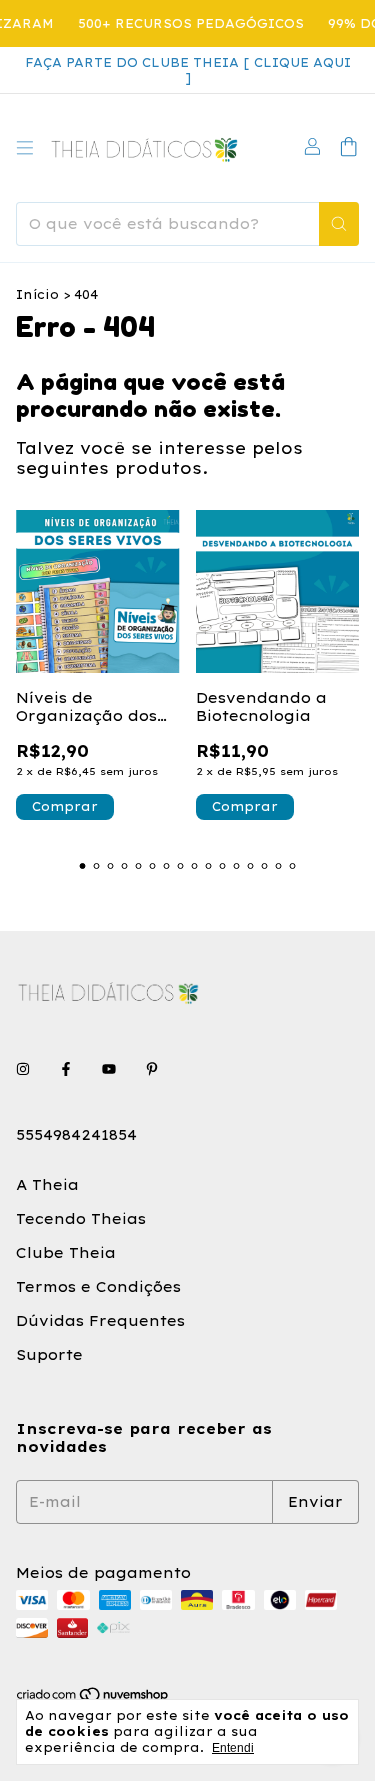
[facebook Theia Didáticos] (66, 1069)
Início (37, 294)
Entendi (233, 1748)
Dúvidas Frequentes (100, 1321)
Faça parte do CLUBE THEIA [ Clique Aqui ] (188, 70)
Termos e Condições (98, 1287)
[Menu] (25, 148)
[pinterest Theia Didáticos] (152, 1069)
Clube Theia (66, 1253)
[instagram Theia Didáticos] (23, 1069)
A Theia (47, 1185)
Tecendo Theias (81, 1219)
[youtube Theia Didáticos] (109, 1069)
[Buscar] (339, 224)
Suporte (49, 1355)
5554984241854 (76, 1135)
